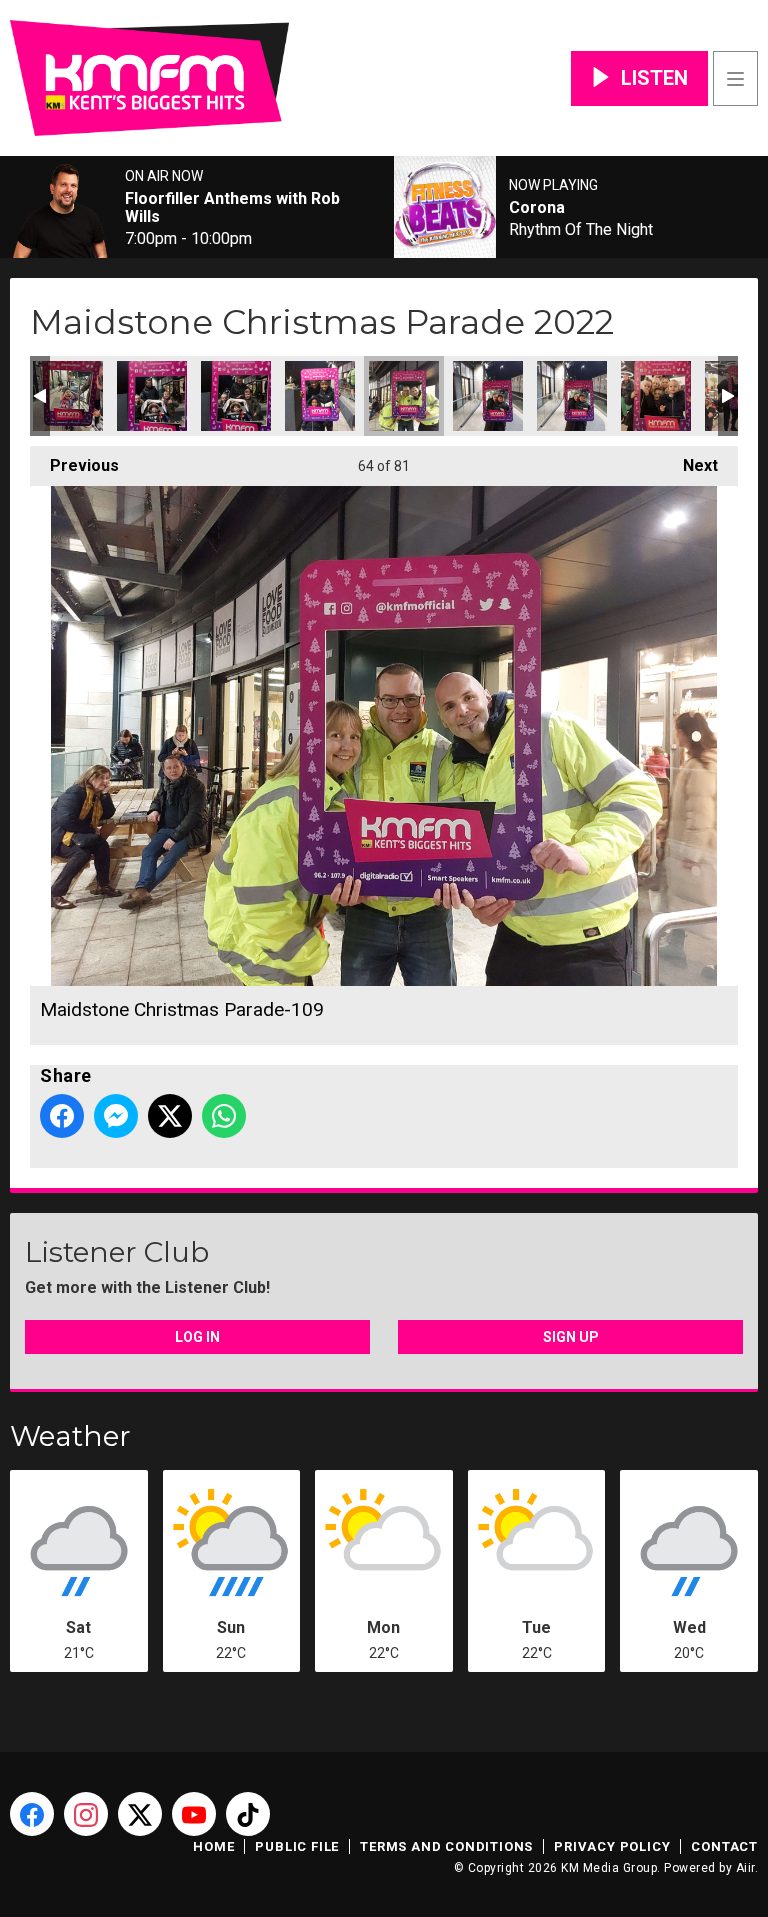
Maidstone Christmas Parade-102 (68, 396)
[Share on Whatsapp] (224, 1116)
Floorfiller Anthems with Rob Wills (232, 208)
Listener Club (117, 1252)
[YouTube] (194, 1814)
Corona (537, 208)
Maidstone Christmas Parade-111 (488, 396)
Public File (297, 1846)
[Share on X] (170, 1116)
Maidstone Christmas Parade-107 (320, 396)
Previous (74, 465)
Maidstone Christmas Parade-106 (236, 396)
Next (690, 465)
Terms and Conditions (446, 1846)
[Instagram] (86, 1814)
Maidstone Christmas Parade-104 (152, 396)
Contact (724, 1846)
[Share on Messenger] (116, 1116)
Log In (197, 1337)
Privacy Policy (612, 1846)
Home (213, 1846)
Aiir (745, 1868)
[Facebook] (32, 1814)
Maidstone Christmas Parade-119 (656, 396)
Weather (70, 1436)
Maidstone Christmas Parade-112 (572, 396)
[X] (140, 1814)
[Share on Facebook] (62, 1116)
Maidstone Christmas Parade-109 (404, 396)
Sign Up (571, 1337)
